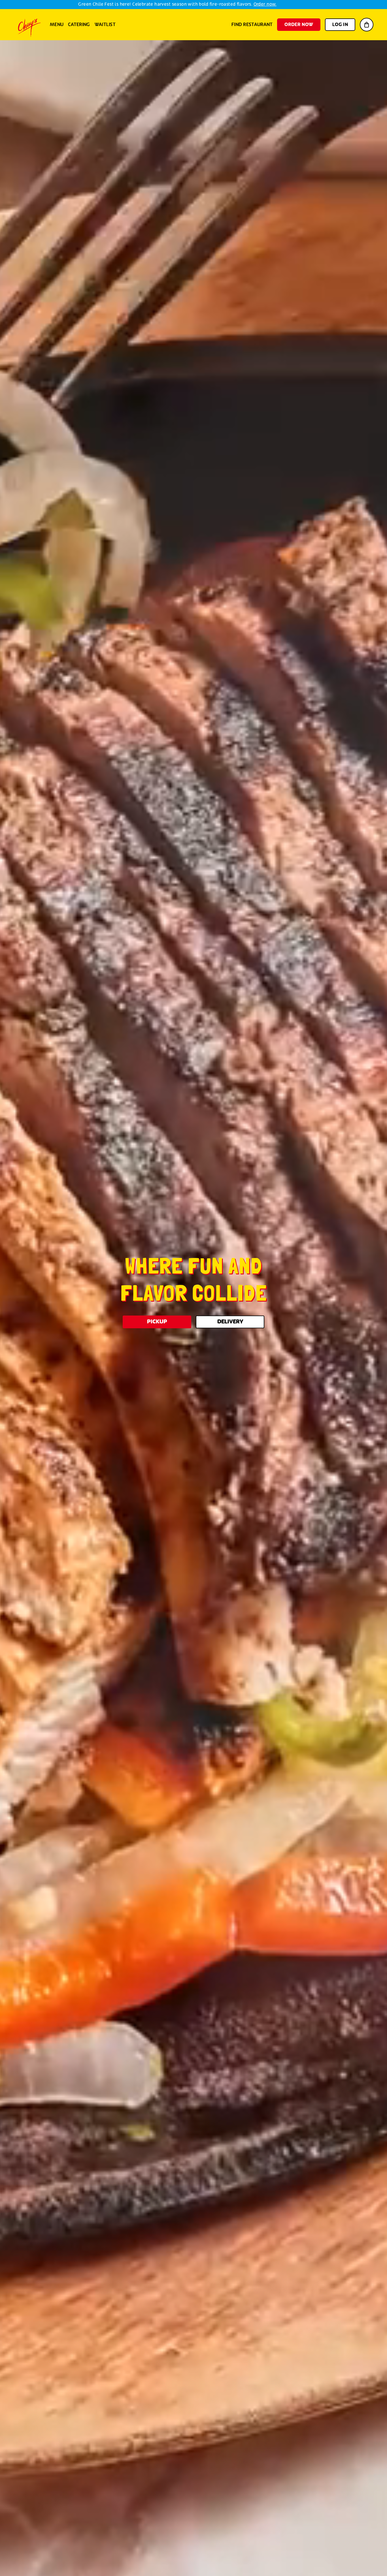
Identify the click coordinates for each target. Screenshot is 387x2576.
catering (79, 25)
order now (299, 25)
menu (57, 25)
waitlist (105, 25)
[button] (367, 25)
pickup (157, 1322)
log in (340, 25)
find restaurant (252, 25)
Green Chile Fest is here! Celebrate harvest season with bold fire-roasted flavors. (177, 4)
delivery (230, 1322)
